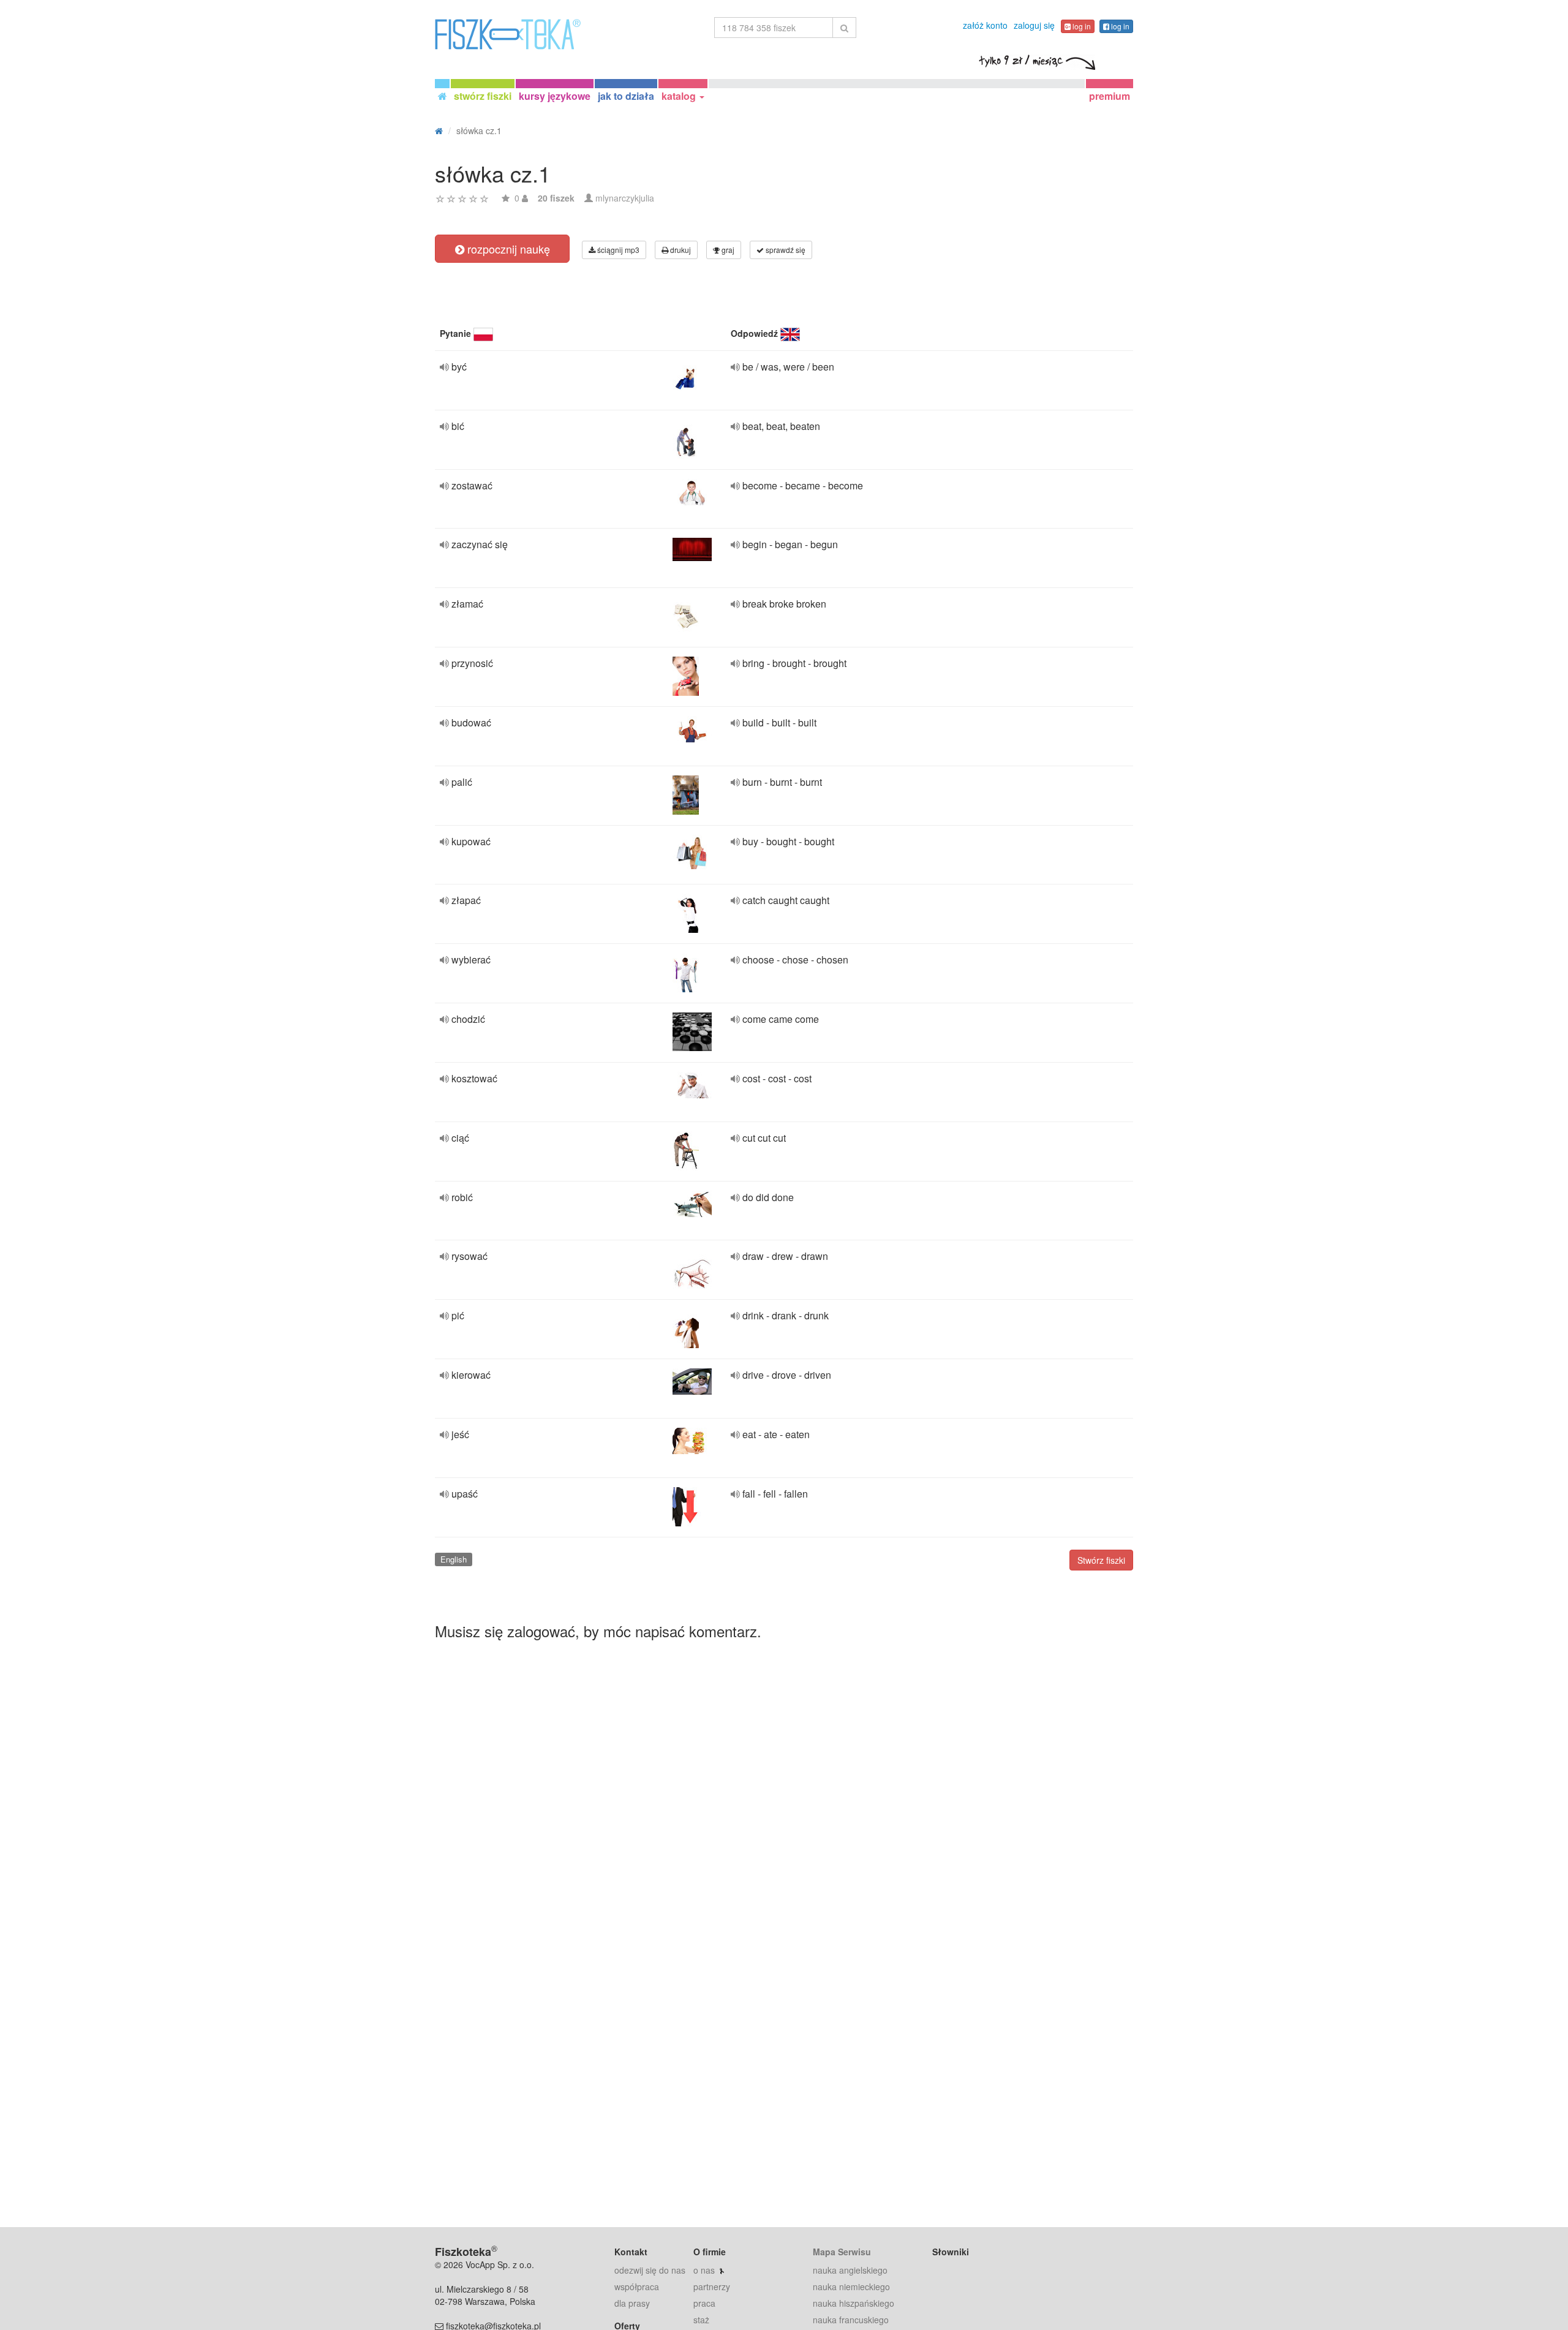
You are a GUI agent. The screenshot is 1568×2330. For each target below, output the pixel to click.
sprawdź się (785, 250)
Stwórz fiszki (1101, 1560)
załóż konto (985, 25)
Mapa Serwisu (842, 2252)
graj (727, 250)
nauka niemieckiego (851, 2287)
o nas (704, 2270)
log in (1081, 26)
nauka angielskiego (850, 2270)
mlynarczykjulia (625, 198)
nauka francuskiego (851, 2320)
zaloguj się (1034, 25)
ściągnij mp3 (617, 250)
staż (701, 2320)
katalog (680, 96)
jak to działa (626, 96)
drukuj (680, 250)
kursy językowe (555, 96)
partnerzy (712, 2287)
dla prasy (632, 2303)
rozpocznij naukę (507, 249)
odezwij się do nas (650, 2270)
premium (1110, 96)
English (454, 1559)
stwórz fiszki (483, 96)
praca (704, 2303)
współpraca (637, 2287)
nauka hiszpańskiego (854, 2303)
